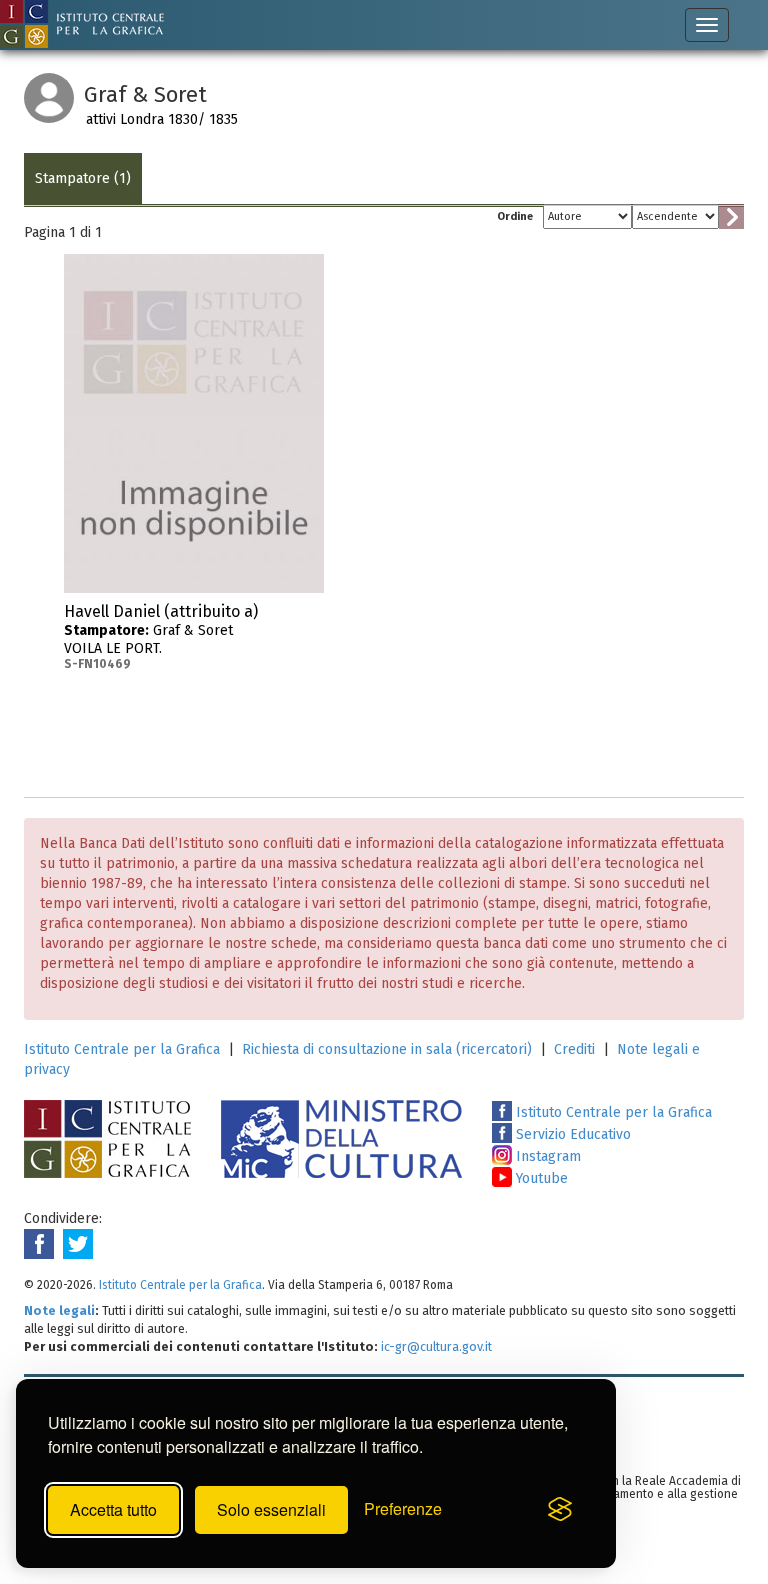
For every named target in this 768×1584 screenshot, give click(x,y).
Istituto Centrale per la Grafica (122, 1049)
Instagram (546, 1156)
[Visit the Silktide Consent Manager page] (560, 1510)
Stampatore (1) (83, 178)
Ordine (515, 216)
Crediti (574, 1049)
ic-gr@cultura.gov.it (436, 1346)
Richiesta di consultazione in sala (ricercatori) (387, 1049)
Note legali (59, 1310)
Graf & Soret (161, 637)
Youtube (540, 1178)
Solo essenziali (271, 1509)
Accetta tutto (113, 1509)
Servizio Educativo (571, 1134)
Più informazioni (309, 618)
